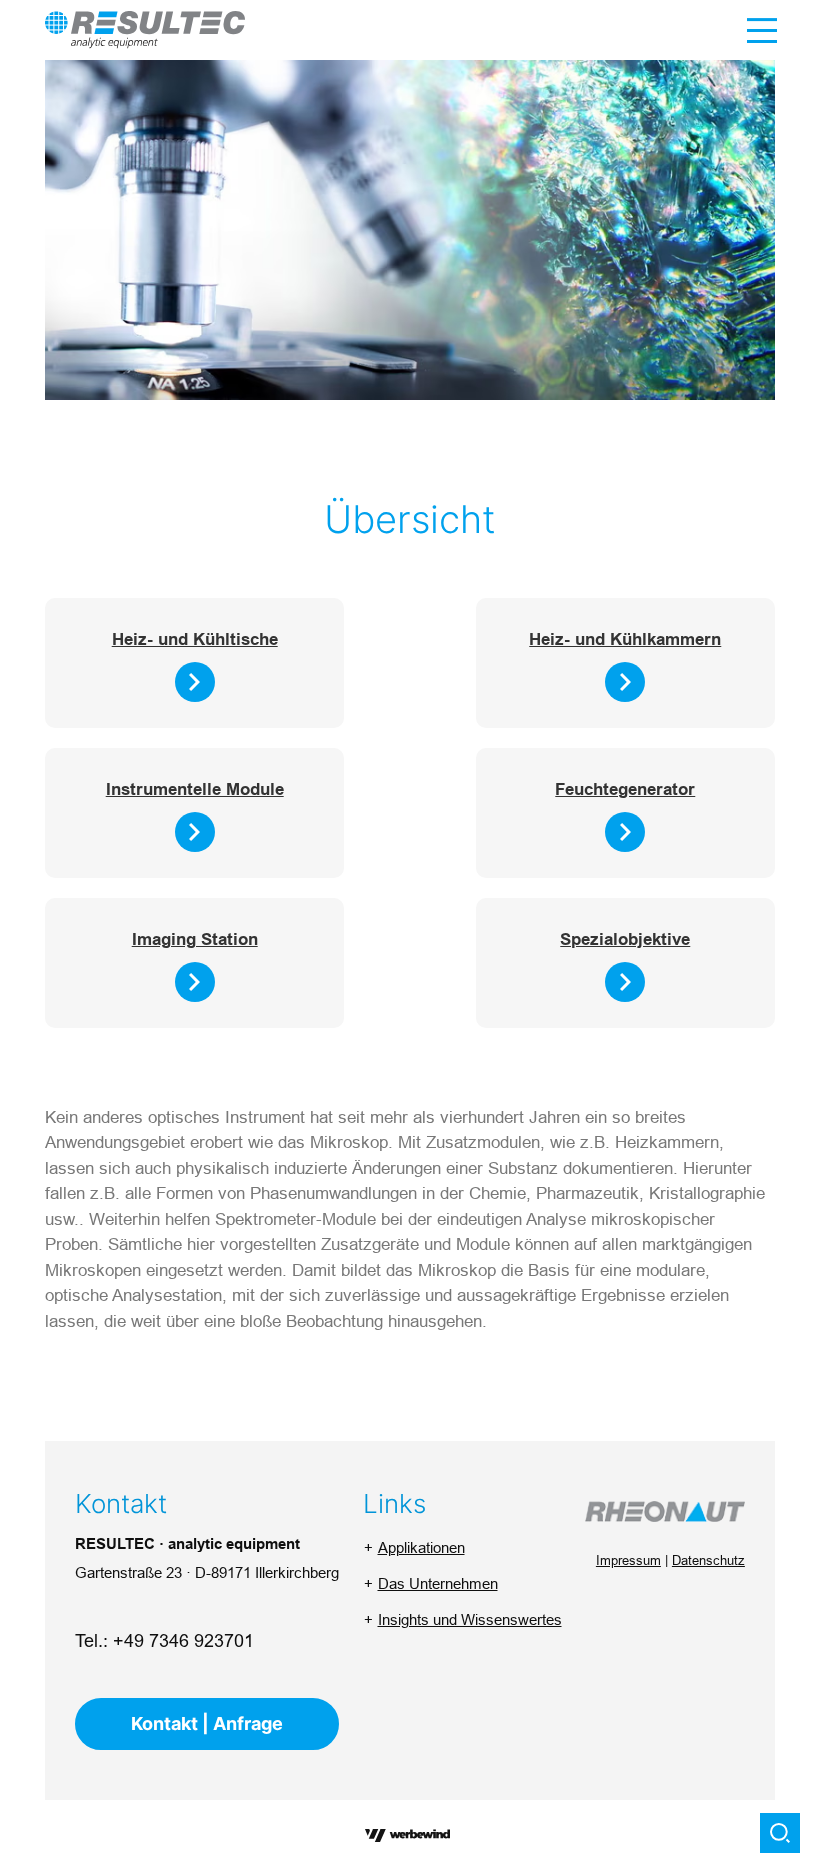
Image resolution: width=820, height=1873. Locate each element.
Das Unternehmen (438, 1583)
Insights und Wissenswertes (470, 1619)
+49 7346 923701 (183, 1640)
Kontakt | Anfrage (207, 1723)
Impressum (628, 1560)
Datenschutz (708, 1560)
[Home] (145, 29)
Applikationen (421, 1547)
